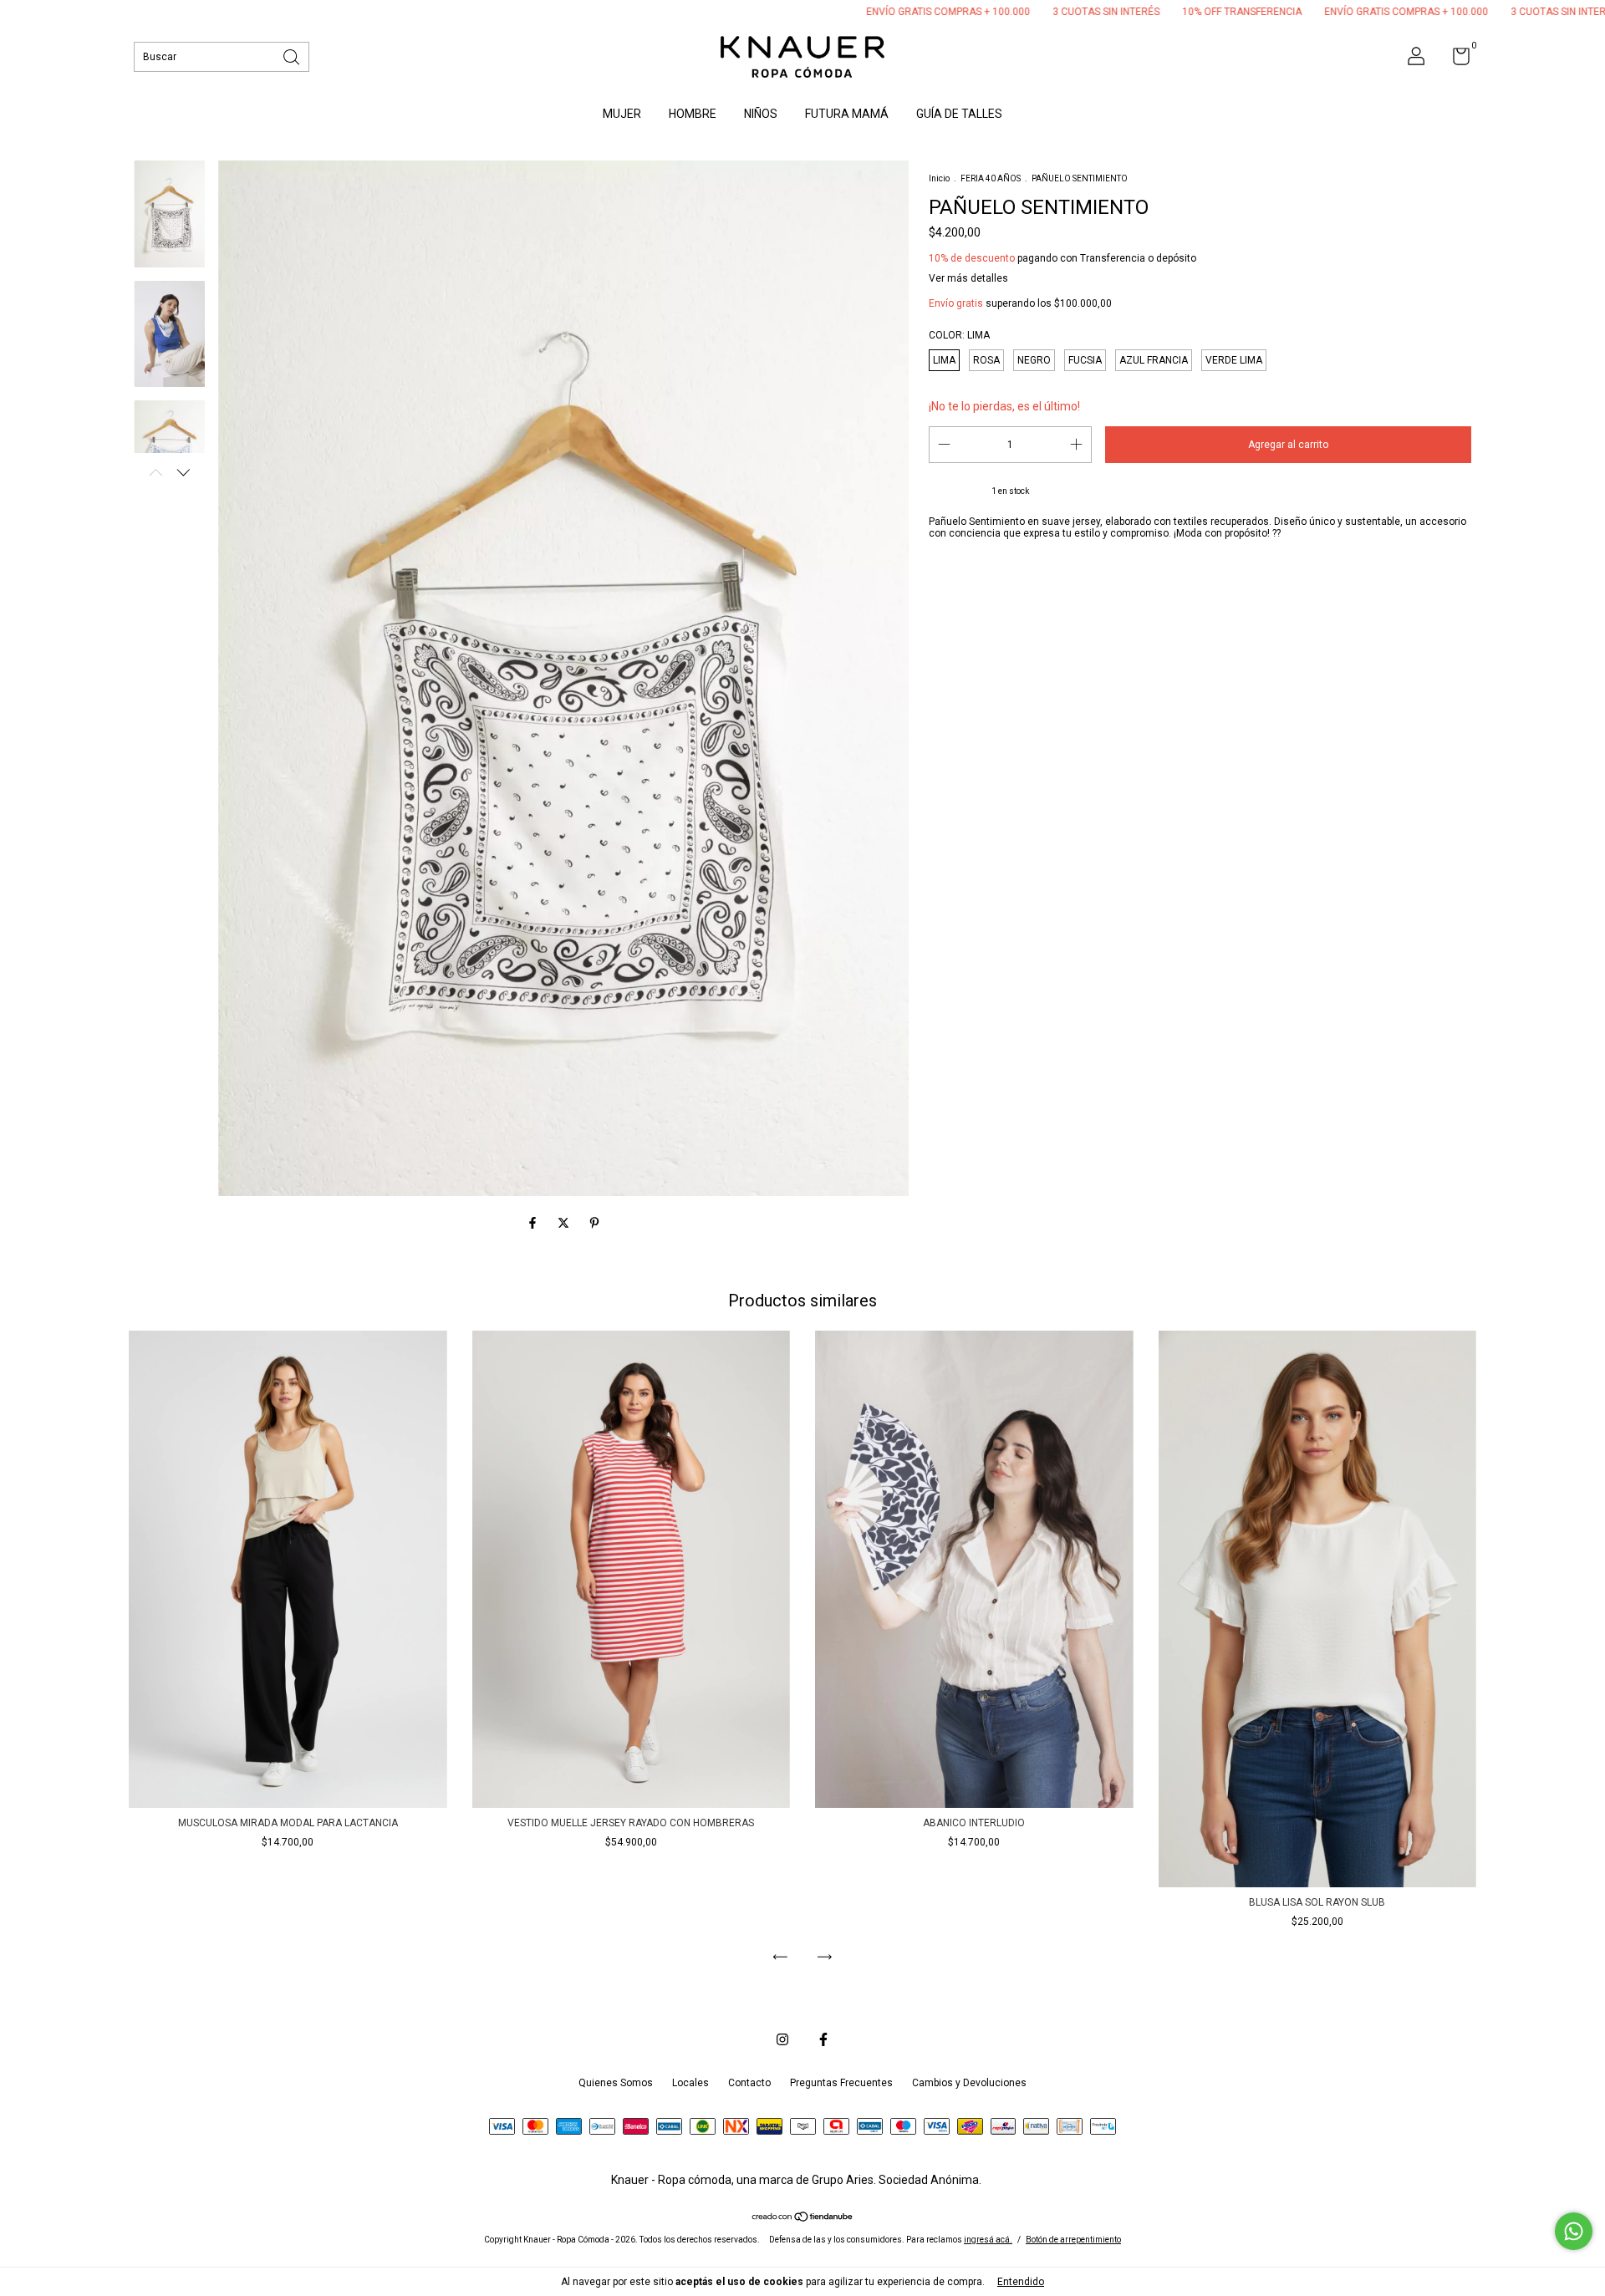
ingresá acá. (988, 2240)
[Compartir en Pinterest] (594, 1223)
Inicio (939, 178)
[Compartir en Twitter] (565, 1223)
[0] (1455, 60)
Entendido (1021, 2282)
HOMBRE (693, 114)
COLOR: (959, 335)
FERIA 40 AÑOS (991, 178)
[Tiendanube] (803, 2218)
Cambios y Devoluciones (969, 2083)
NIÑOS (761, 114)
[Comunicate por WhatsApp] (1574, 2231)
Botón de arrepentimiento (1073, 2240)
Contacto (749, 2083)
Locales (690, 2083)
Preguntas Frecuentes (841, 2083)
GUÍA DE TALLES (959, 114)
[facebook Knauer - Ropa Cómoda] (823, 2039)
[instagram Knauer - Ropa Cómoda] (782, 2039)
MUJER (622, 114)
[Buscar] (293, 56)
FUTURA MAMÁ (847, 114)
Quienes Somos (616, 2083)
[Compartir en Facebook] (534, 1223)
